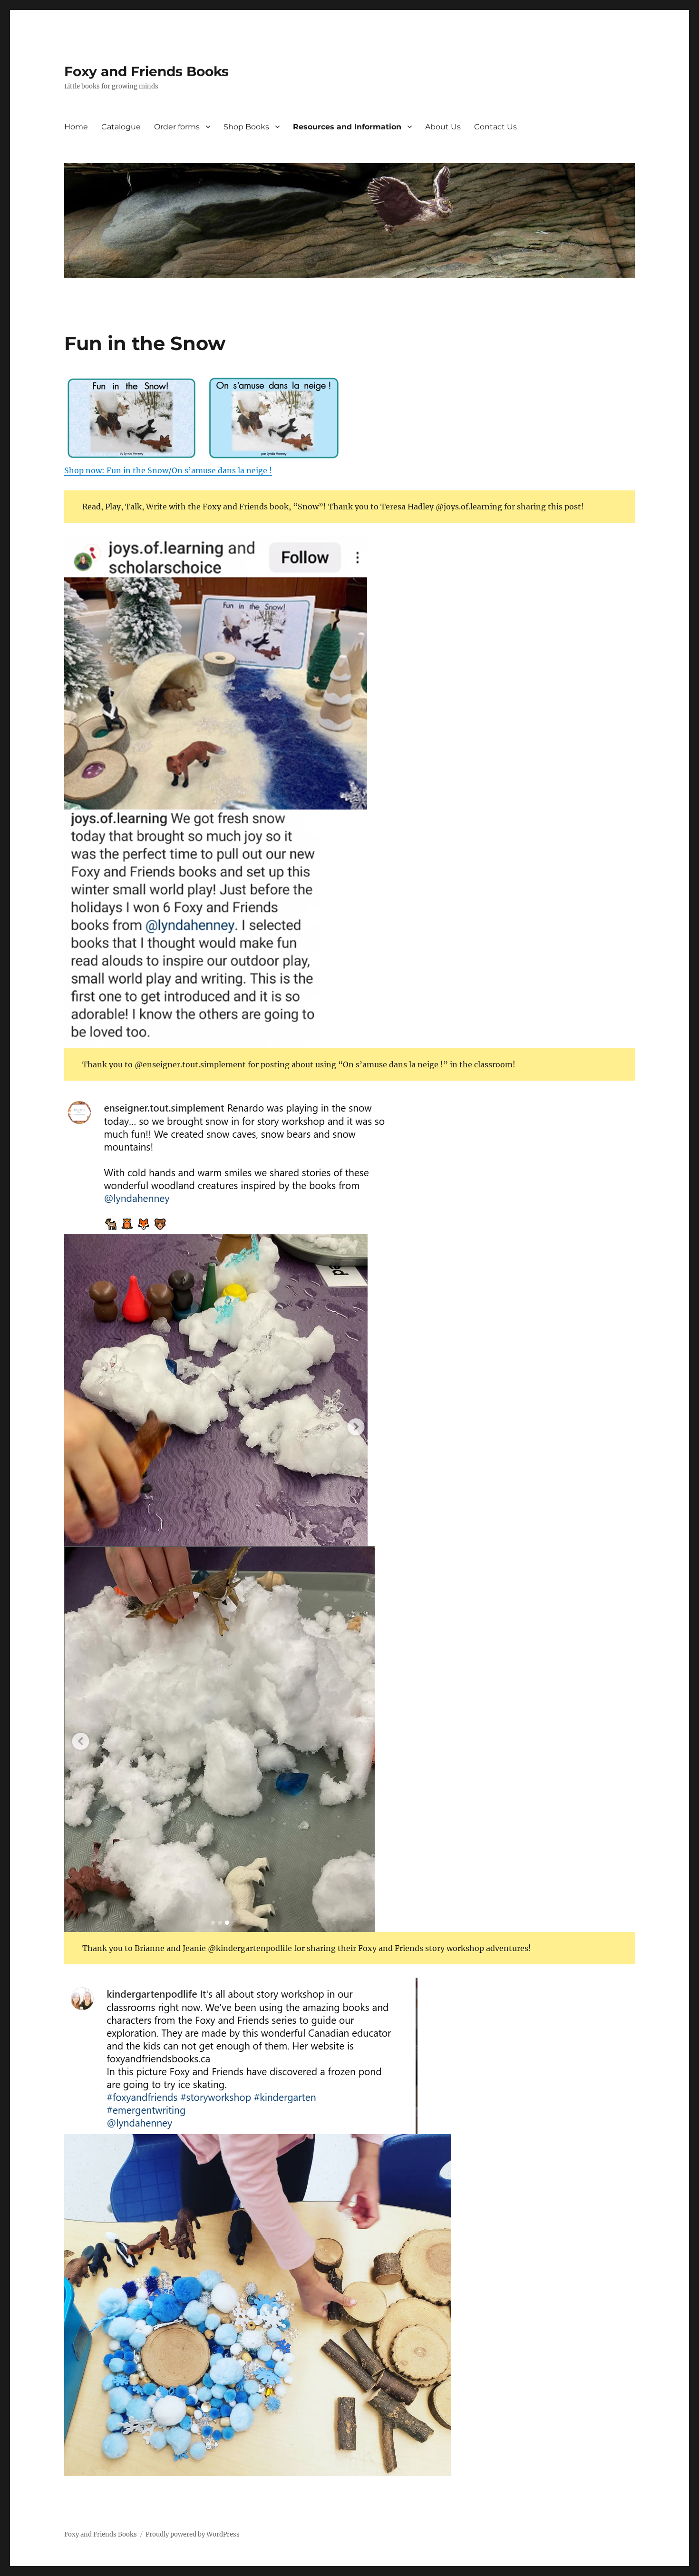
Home (76, 127)
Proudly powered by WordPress (193, 2534)
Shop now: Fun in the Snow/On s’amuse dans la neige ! (168, 470)
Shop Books (246, 127)
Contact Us (495, 127)
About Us (443, 127)
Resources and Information (347, 127)
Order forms (177, 127)
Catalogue (121, 127)
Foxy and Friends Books (146, 71)
